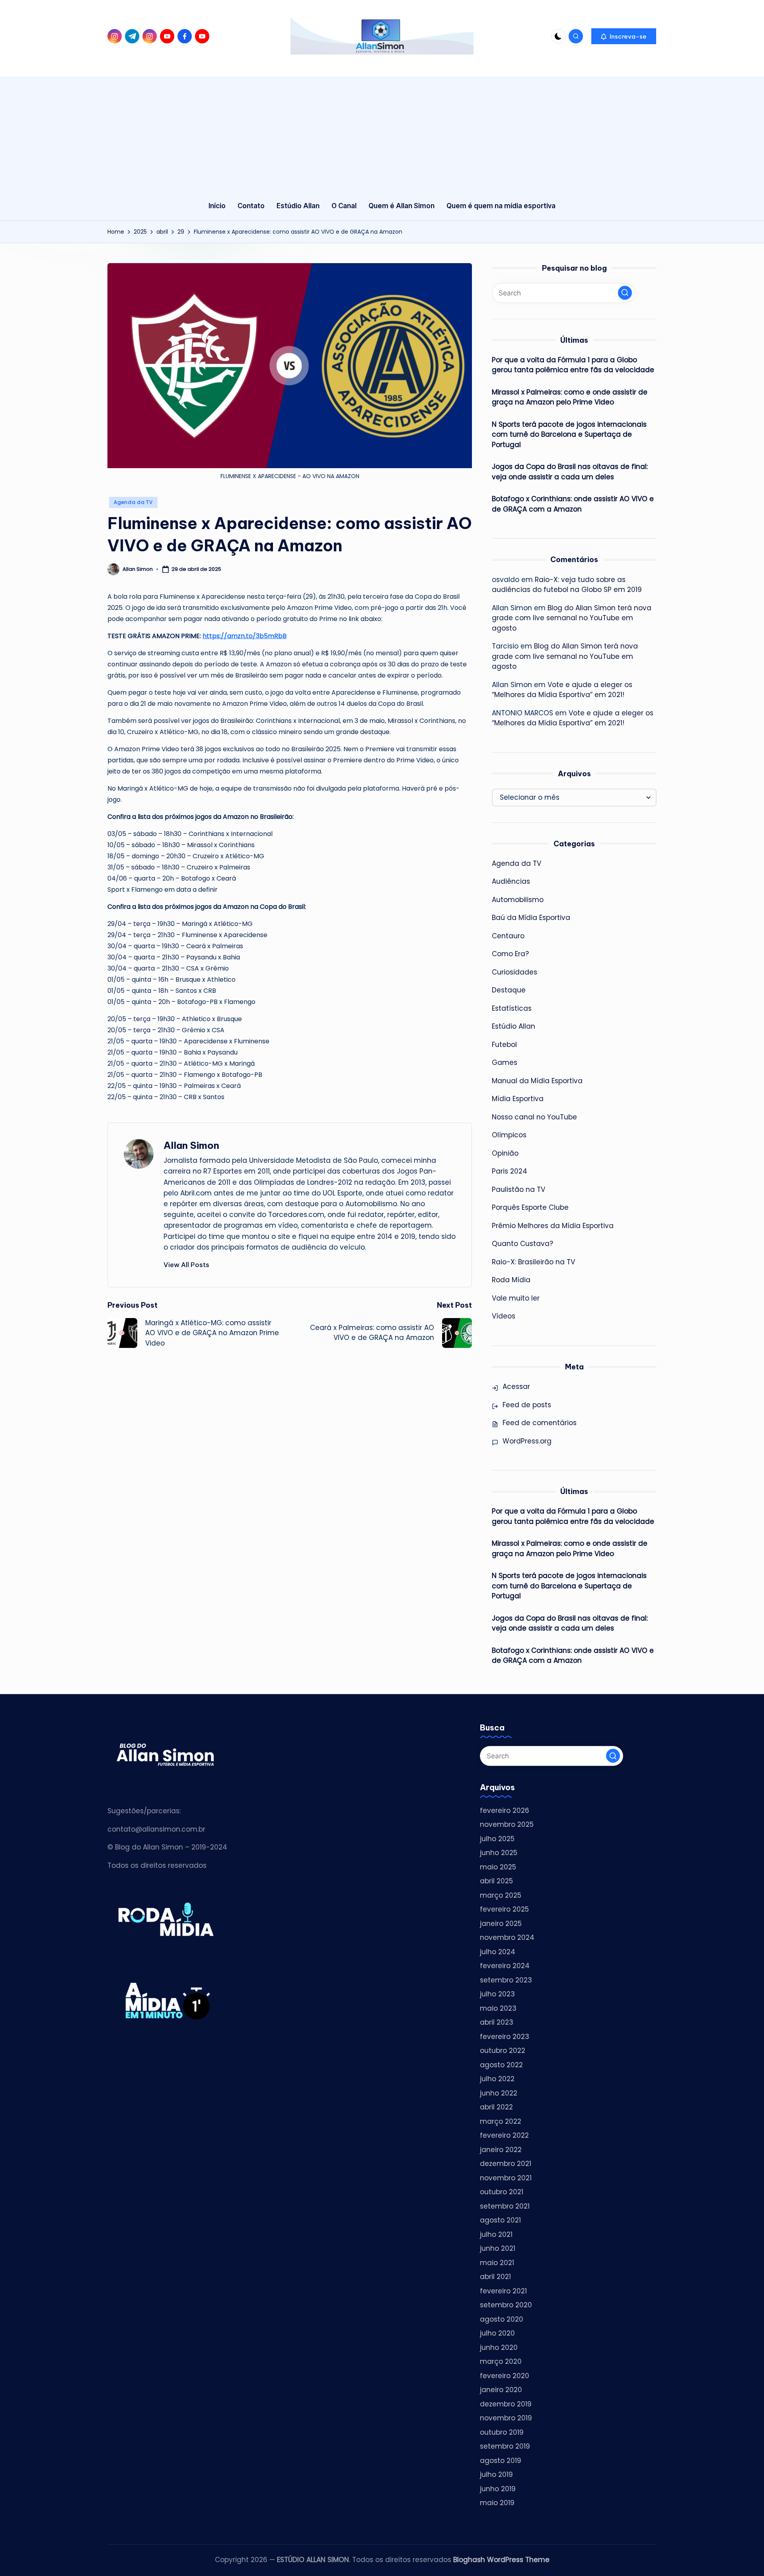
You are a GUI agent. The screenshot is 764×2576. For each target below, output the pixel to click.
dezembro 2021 (506, 2164)
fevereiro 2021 (503, 2291)
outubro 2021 (502, 2192)
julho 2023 (497, 1994)
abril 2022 (496, 2107)
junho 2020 (499, 2347)
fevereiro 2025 (504, 1909)
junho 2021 (498, 2248)
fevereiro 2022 (504, 2135)
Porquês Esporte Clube (530, 1207)
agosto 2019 (501, 2461)
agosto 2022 (501, 2065)
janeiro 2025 (501, 1924)
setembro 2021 (505, 2206)
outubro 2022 (503, 2051)
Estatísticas (512, 1008)
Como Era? (510, 954)
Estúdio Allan (514, 1026)
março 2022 (501, 2121)
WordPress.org (527, 1441)
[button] (624, 36)
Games (505, 1062)
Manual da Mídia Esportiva (537, 1081)
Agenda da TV (133, 502)
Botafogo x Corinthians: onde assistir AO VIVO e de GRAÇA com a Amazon (573, 504)
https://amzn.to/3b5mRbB (245, 636)
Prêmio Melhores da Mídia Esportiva (553, 1226)
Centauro (508, 936)
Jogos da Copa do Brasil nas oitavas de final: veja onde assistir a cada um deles (570, 472)
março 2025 (501, 1895)
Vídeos (504, 1316)
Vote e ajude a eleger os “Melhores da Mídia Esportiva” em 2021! (562, 690)
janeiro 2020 (501, 2390)
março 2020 (501, 2361)
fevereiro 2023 (505, 2037)
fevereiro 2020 (505, 2376)
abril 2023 (497, 2022)
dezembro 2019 (506, 2404)
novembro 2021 (506, 2178)
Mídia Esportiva (518, 1099)
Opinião (505, 1153)
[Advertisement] (382, 132)
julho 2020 (497, 2333)
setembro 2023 (506, 1980)
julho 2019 (496, 2474)
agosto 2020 (502, 2319)
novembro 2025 (507, 1824)
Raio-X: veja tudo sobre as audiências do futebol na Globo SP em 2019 (567, 585)
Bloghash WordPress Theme (501, 2560)
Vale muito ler (516, 1298)
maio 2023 (498, 2008)
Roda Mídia (511, 1280)
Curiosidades (515, 972)
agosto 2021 (500, 2220)
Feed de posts (527, 1405)
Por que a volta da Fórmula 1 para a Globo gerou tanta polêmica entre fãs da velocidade (573, 365)
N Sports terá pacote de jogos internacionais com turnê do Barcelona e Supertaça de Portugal (569, 435)
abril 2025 (496, 1881)
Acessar (516, 1387)
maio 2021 (497, 2263)
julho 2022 (497, 2079)
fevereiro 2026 (505, 1810)
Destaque (509, 990)
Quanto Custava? (522, 1244)
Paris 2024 (510, 1171)
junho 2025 (499, 1853)
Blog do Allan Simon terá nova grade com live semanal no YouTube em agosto (572, 618)
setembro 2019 (505, 2446)
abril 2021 (495, 2277)
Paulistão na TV (518, 1189)
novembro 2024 (507, 1937)
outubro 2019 (502, 2432)
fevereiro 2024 (505, 1966)
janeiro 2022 (501, 2150)
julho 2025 (497, 1839)
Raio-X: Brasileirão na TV (533, 1262)
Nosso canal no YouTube (534, 1117)
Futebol (504, 1045)
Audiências (511, 881)
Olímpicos (509, 1135)
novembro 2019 (506, 2418)
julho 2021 (496, 2234)
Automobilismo (518, 900)
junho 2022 (499, 2093)
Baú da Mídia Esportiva (531, 918)
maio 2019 (497, 2503)
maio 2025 (498, 1867)
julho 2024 (498, 1952)
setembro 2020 (506, 2305)
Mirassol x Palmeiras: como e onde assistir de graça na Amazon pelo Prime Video (570, 397)
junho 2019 (498, 2489)
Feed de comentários (540, 1423)
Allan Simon (191, 1145)
